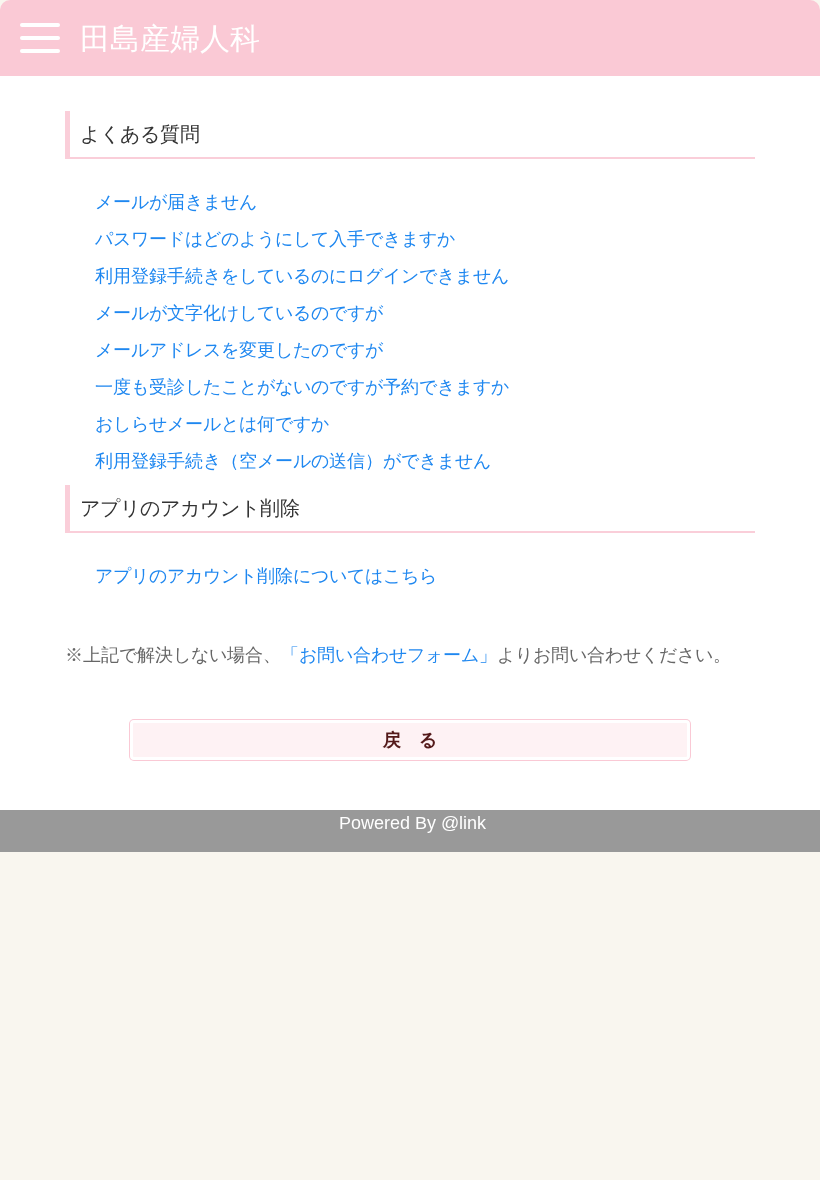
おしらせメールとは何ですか (212, 424)
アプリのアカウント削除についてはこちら (266, 576)
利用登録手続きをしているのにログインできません (302, 276)
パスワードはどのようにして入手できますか (275, 239)
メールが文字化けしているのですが (239, 313)
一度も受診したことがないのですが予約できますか (302, 387)
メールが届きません (176, 202)
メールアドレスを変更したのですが (239, 350)
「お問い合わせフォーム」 (389, 655)
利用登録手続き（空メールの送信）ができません (293, 461)
